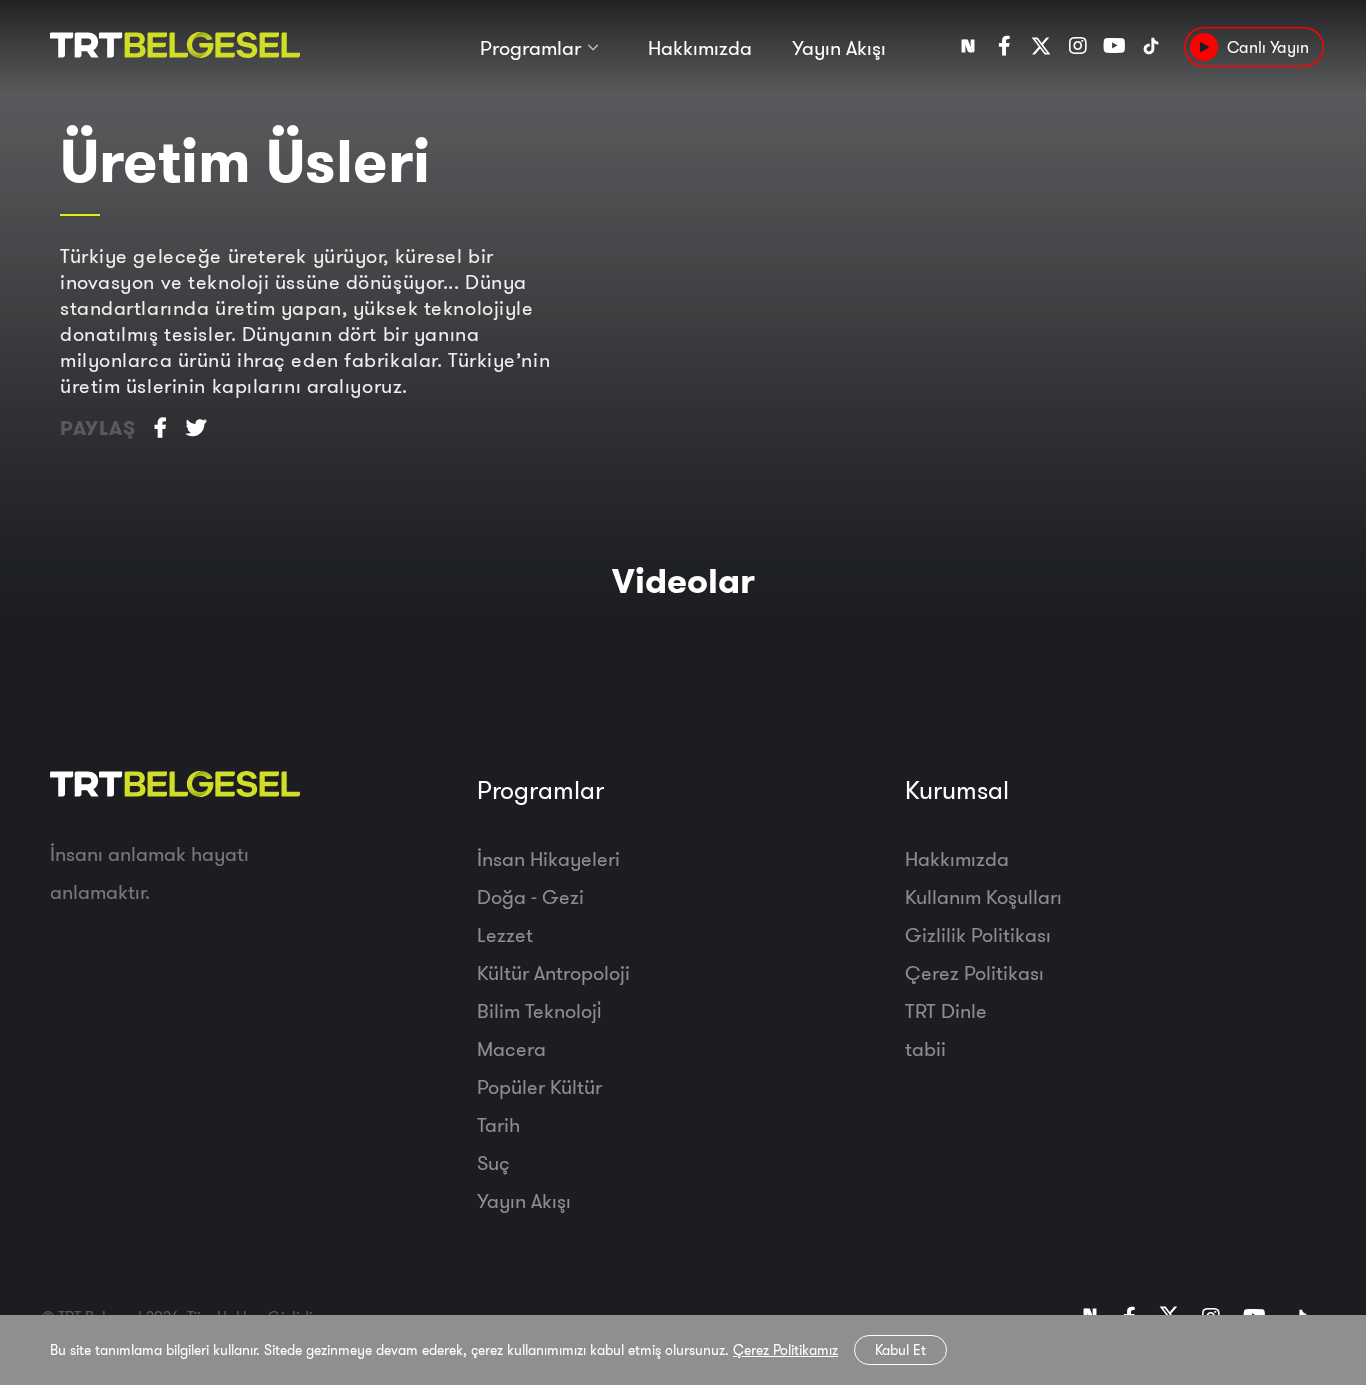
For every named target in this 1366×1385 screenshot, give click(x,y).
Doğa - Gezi (530, 896)
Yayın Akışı (839, 47)
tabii (925, 1048)
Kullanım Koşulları (983, 896)
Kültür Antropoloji (553, 972)
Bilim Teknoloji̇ (539, 1010)
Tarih (498, 1124)
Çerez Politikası (974, 972)
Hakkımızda (700, 47)
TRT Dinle (946, 1010)
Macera (511, 1048)
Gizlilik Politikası (978, 934)
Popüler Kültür (539, 1086)
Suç (493, 1162)
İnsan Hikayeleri (548, 858)
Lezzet (505, 934)
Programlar (530, 47)
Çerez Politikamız (785, 1350)
